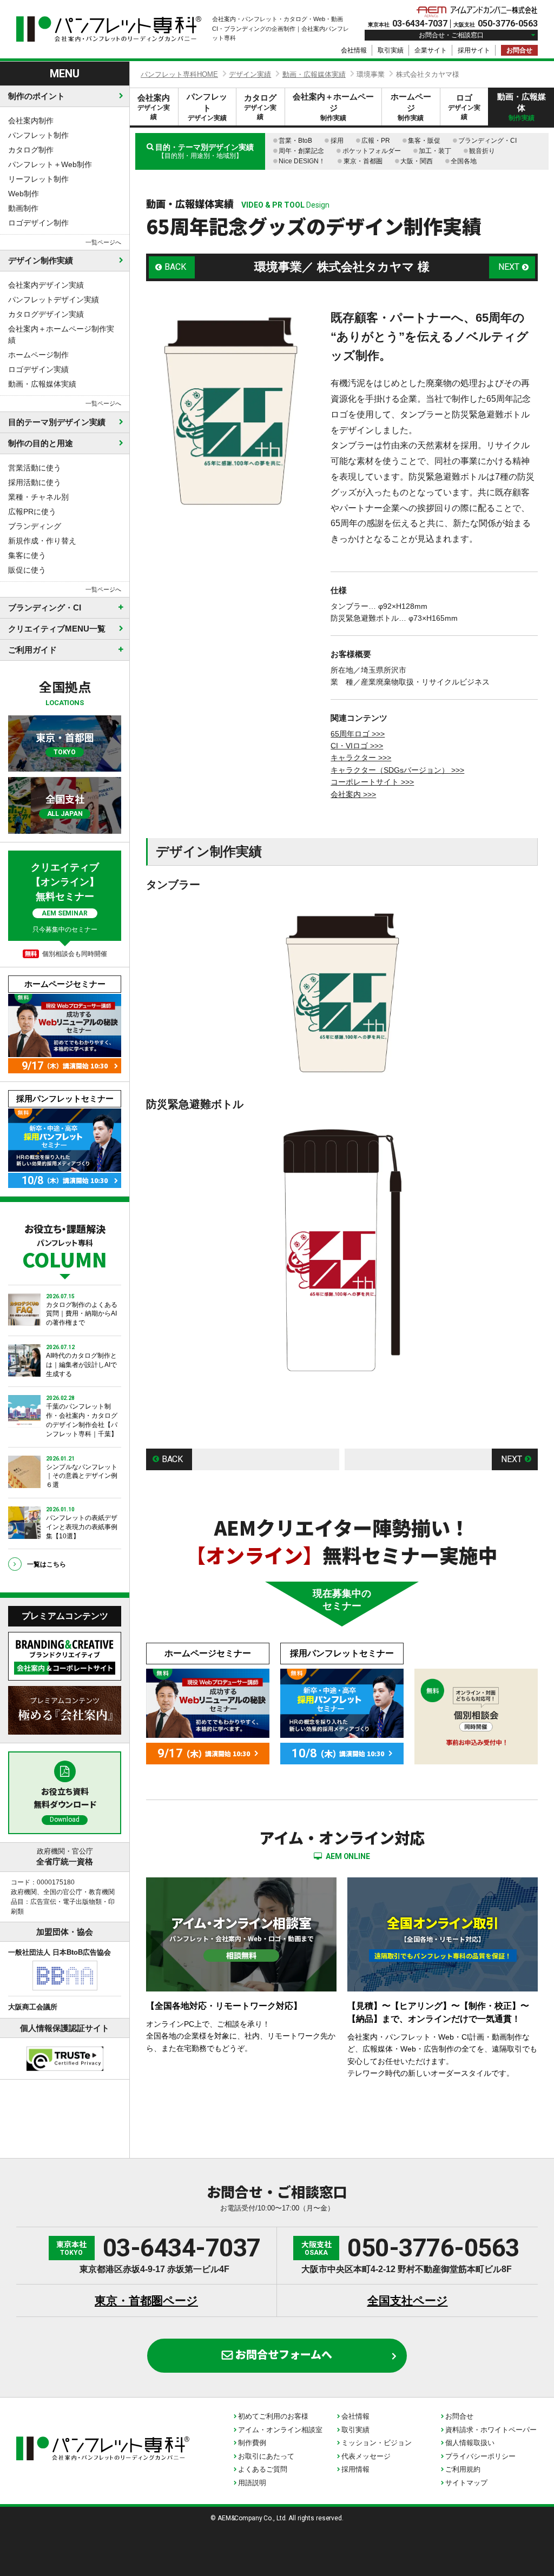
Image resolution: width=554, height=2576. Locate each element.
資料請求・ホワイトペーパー (491, 2430)
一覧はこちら (47, 1564)
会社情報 (354, 50)
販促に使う (27, 570)
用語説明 (252, 2483)
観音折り (482, 151)
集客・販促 (424, 141)
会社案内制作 (31, 121)
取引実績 (391, 50)
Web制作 (24, 194)
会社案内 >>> (353, 794)
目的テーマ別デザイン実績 (57, 422)
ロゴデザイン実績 (38, 369)
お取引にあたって (266, 2456)
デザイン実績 (250, 74)
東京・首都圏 (363, 161)
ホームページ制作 (38, 355)
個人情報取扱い (470, 2443)
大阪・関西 (417, 161)
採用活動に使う (35, 482)
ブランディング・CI (487, 141)
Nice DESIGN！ (302, 161)
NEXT (509, 267)
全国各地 (464, 161)
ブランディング (35, 526)
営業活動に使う (35, 468)
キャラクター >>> (361, 758)
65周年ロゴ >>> (358, 734)
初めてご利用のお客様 (273, 2416)
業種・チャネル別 (38, 497)
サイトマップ (466, 2483)
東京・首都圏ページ (146, 2301)
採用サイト (474, 50)
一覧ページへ (103, 242)
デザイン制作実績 (41, 260)
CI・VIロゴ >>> (357, 746)
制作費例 (252, 2443)
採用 (337, 141)
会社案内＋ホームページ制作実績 (61, 334)
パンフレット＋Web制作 (50, 164)
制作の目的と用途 (41, 443)
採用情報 (355, 2469)
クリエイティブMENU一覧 (57, 629)
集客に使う (27, 555)
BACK (175, 267)
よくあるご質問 (263, 2469)
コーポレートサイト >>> (372, 782)
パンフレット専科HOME (179, 74)
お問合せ (519, 50)
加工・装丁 (435, 151)
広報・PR (376, 141)
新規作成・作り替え (42, 541)
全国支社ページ (408, 2301)
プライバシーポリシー (480, 2456)
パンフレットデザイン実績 (54, 300)
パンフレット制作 (38, 135)
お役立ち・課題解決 (65, 1245)
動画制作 (23, 208)
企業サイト (431, 50)
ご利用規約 (463, 2469)
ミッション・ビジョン (377, 2443)
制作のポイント (37, 96)
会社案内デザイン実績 (46, 285)
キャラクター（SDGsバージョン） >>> (397, 770)
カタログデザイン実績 (46, 314)
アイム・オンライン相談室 (280, 2430)
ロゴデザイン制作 (38, 223)
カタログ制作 (31, 150)
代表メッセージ (366, 2456)
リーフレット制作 (38, 179)
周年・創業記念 (301, 151)
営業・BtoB (295, 141)
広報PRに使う (32, 512)
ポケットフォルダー (372, 151)
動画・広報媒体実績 (42, 384)
